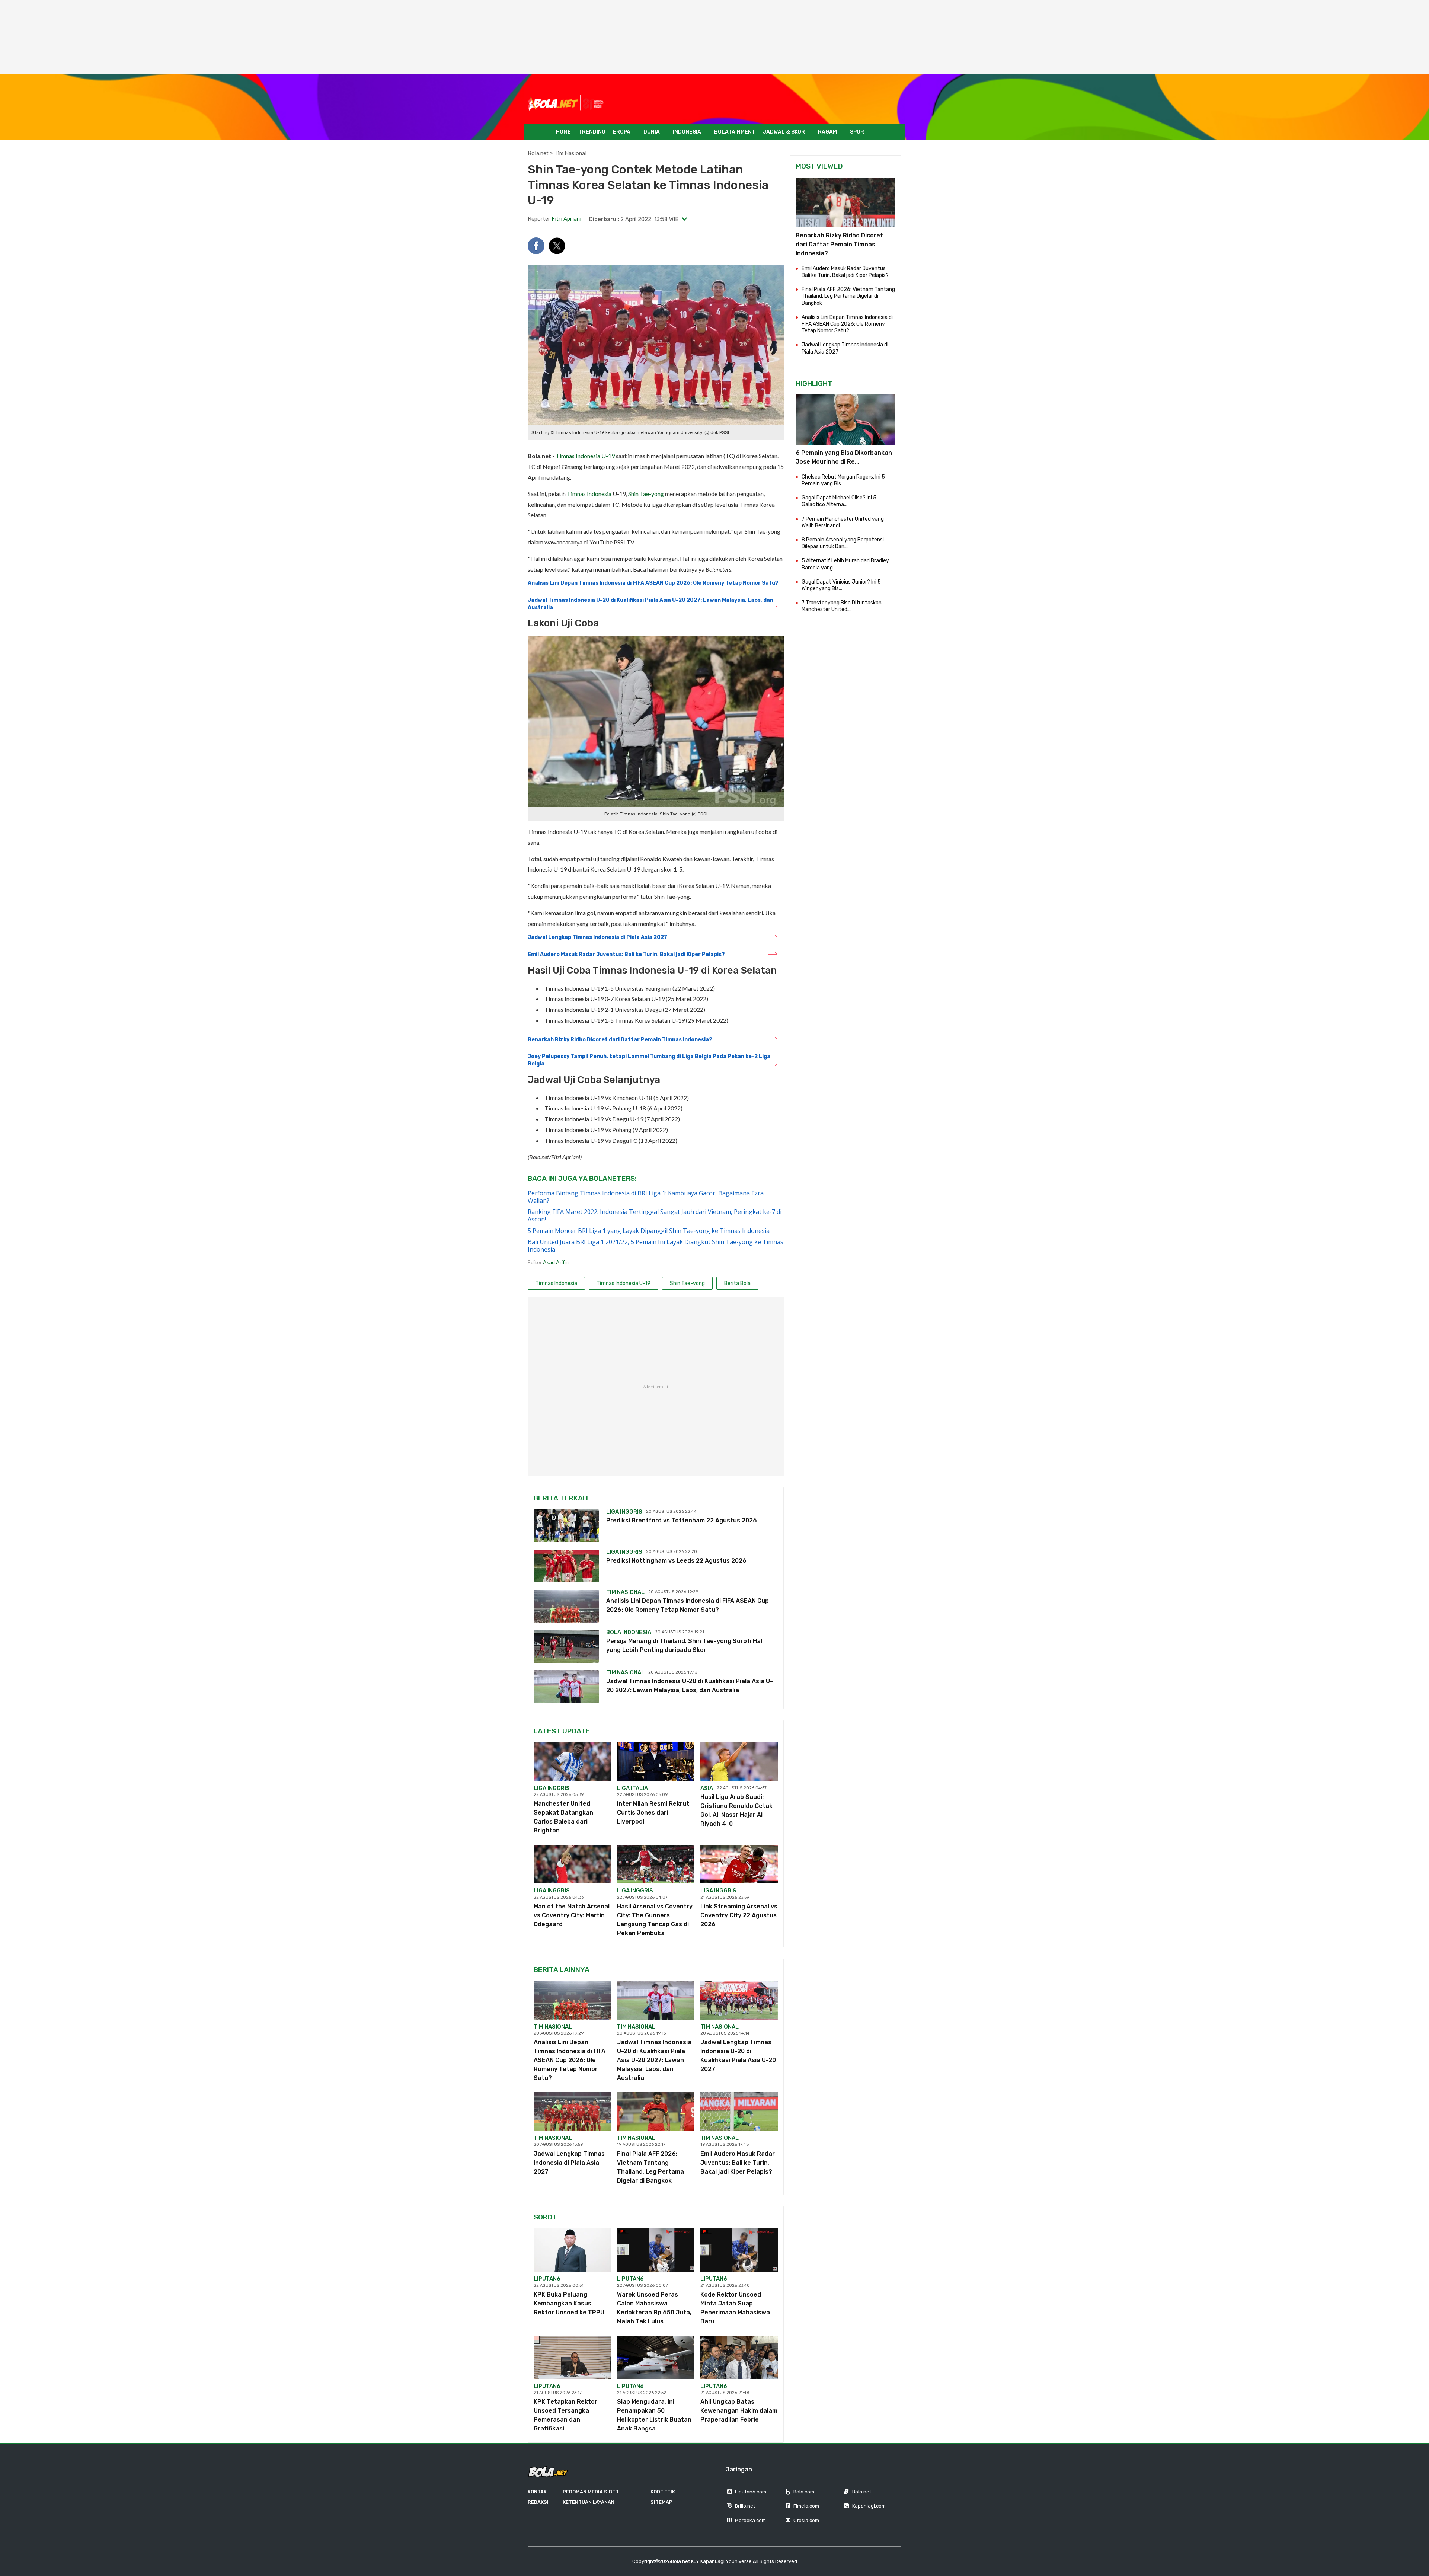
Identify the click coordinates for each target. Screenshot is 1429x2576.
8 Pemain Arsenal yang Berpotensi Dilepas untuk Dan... (843, 543)
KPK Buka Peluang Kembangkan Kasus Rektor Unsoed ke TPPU (569, 2303)
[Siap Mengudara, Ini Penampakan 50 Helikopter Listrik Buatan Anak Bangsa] (656, 2357)
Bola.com (804, 2492)
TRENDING (592, 132)
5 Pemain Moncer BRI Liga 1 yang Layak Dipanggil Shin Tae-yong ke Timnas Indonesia (649, 1231)
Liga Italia (632, 1788)
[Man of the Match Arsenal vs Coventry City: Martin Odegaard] (572, 1864)
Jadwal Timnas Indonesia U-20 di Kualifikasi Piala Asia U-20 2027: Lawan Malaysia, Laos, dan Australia (650, 604)
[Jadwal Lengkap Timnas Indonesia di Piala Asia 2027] (572, 2112)
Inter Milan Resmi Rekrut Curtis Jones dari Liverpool (653, 1813)
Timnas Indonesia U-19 (585, 456)
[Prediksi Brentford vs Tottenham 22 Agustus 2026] (566, 1526)
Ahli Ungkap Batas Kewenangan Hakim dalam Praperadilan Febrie (739, 2411)
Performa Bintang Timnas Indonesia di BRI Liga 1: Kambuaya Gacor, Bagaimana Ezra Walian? (646, 1197)
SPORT (859, 132)
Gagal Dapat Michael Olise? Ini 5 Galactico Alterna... (839, 501)
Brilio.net (745, 2506)
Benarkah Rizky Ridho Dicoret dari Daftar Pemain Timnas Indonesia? (620, 1040)
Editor (548, 1262)
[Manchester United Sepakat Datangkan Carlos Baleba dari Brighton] (572, 1761)
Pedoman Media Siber (591, 2492)
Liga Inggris (624, 1512)
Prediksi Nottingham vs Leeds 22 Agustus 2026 (676, 1561)
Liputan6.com (751, 2492)
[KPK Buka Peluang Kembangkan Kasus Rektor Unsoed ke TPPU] (572, 2250)
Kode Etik (663, 2492)
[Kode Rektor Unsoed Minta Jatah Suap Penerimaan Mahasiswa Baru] (739, 2250)
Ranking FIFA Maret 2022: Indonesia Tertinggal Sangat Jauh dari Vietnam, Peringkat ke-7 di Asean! (655, 1215)
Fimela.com (806, 2506)
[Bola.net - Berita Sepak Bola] (566, 103)
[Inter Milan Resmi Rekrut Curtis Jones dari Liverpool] (656, 1761)
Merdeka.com (750, 2520)
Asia (707, 1788)
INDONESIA (687, 132)
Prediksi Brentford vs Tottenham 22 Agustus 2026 (682, 1520)
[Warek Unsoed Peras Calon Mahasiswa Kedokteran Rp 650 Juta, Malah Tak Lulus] (656, 2250)
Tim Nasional (570, 153)
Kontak (537, 2492)
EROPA (622, 132)
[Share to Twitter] (557, 246)
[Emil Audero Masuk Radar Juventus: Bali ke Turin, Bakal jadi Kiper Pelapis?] (739, 2112)
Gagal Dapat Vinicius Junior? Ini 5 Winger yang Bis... (841, 585)
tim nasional (553, 2027)
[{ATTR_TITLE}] (845, 419)
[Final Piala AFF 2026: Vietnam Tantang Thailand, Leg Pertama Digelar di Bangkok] (656, 2112)
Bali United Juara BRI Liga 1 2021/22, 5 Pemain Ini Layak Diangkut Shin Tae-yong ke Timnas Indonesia (656, 1246)
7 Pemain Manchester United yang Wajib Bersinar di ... (843, 522)
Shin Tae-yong (646, 494)
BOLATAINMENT (735, 132)
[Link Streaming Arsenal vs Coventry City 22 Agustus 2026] (739, 1864)
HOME (563, 132)
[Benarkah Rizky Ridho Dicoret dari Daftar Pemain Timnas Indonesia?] (845, 202)
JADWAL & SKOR (784, 132)
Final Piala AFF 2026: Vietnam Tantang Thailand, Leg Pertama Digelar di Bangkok (848, 296)
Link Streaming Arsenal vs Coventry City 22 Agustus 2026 (739, 1915)
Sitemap (661, 2502)
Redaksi (538, 2502)
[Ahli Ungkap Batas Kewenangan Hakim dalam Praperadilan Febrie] (739, 2357)
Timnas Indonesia (589, 494)
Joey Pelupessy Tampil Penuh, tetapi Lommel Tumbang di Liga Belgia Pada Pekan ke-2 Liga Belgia (649, 1060)
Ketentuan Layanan (589, 2502)
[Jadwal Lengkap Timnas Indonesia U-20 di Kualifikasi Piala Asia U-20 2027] (739, 2000)
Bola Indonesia (629, 1632)
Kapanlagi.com (869, 2506)
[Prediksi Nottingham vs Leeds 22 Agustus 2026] (566, 1566)
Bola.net (538, 153)
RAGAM (827, 132)
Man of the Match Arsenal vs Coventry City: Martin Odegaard (572, 1915)
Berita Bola (737, 1283)
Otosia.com (806, 2520)
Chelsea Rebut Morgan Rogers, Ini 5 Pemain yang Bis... (843, 480)
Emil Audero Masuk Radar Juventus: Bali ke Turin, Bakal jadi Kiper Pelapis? (626, 954)
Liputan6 (547, 2279)
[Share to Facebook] (536, 246)
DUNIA (652, 132)
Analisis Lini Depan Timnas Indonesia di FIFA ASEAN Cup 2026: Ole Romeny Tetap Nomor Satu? (653, 583)
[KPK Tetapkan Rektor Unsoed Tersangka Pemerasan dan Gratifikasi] (572, 2357)
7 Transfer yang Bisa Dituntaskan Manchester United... (842, 606)
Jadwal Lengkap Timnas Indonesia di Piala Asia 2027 (597, 937)
